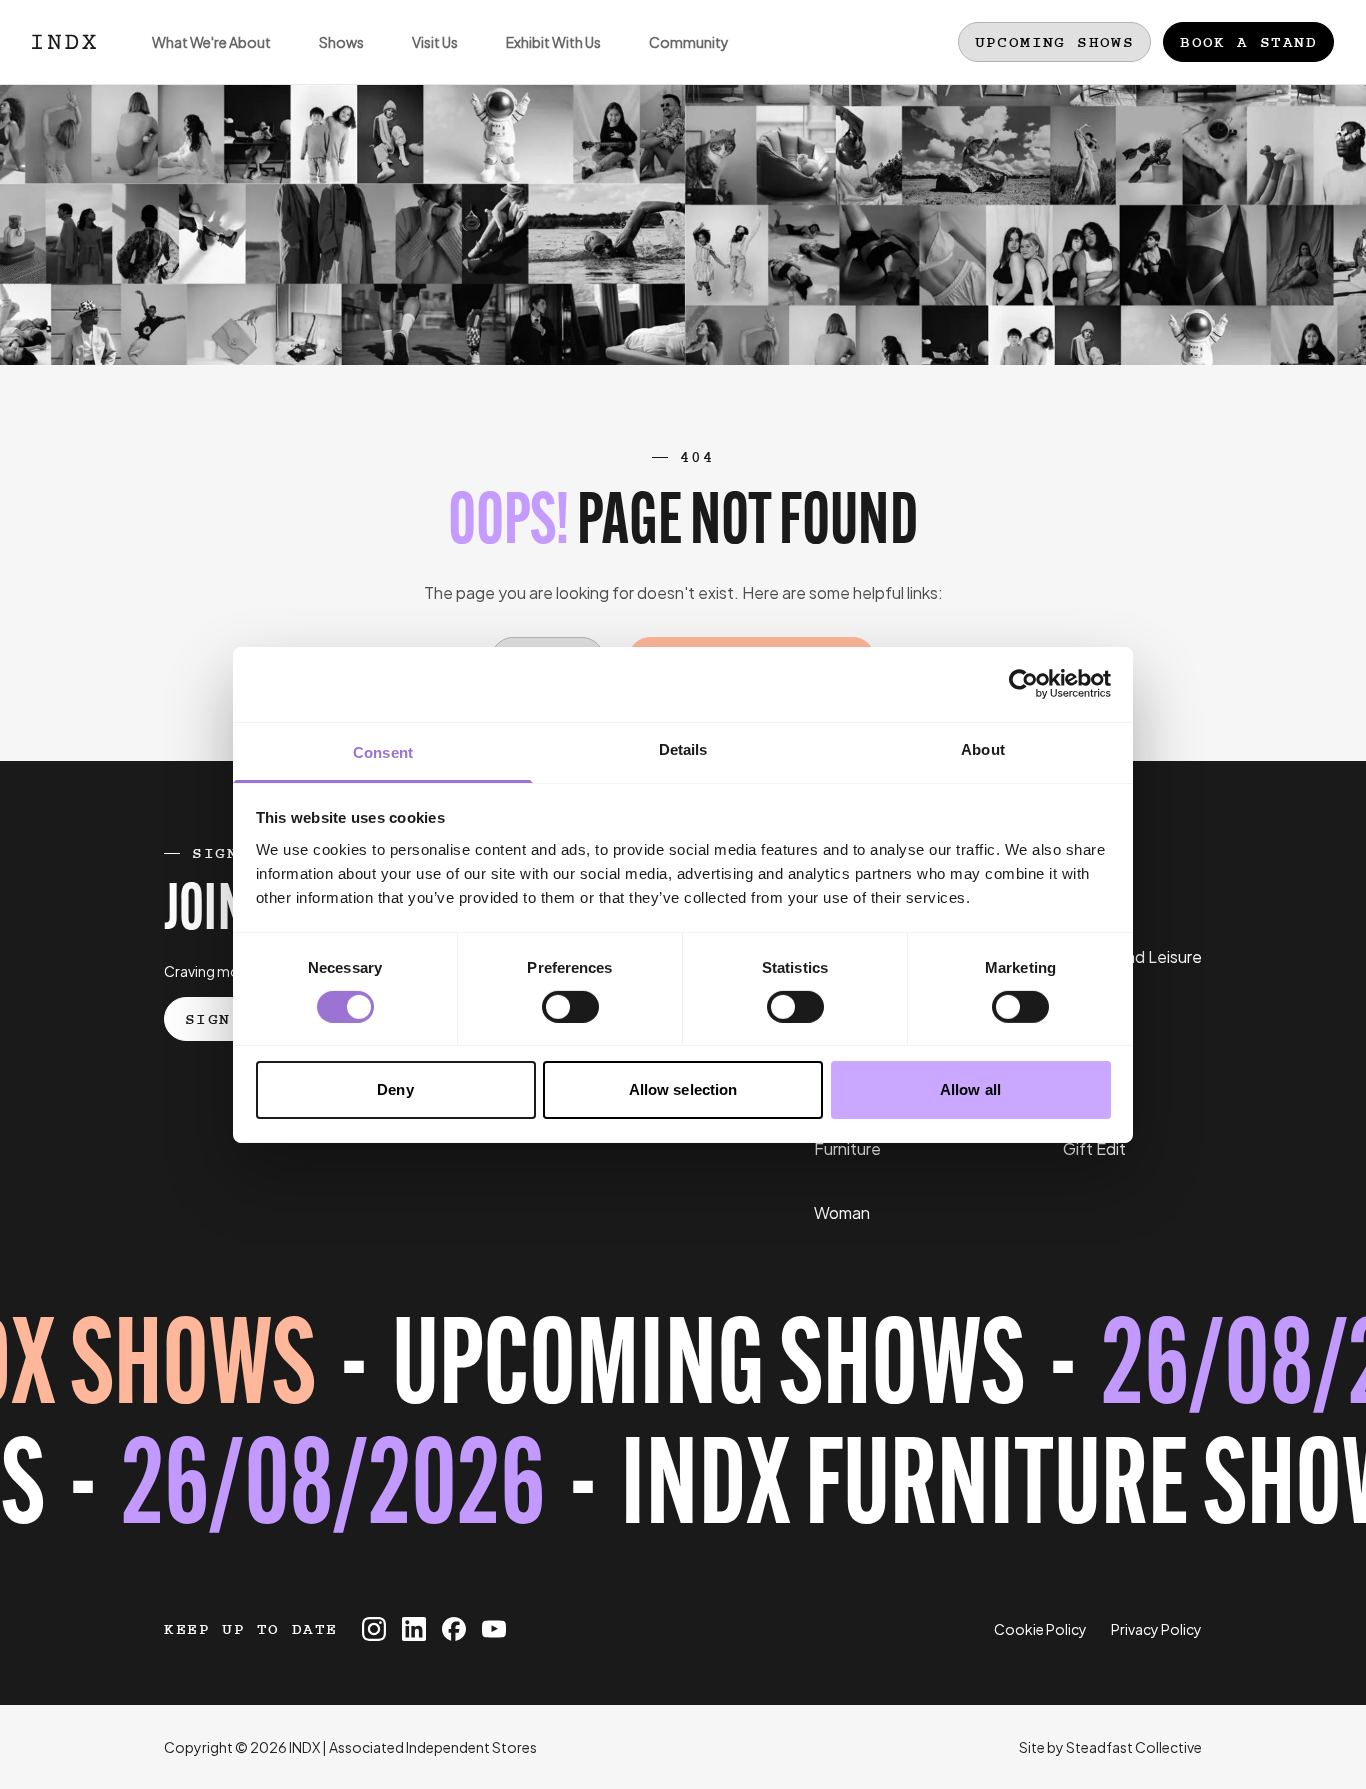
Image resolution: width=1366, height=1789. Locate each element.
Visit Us (435, 42)
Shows (341, 42)
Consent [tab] (383, 751)
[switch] (570, 1007)
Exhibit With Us (553, 42)
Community (689, 42)
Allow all (970, 1089)
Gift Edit (1094, 1148)
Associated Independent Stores (433, 1747)
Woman (842, 1212)
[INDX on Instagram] (374, 1629)
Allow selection (683, 1089)
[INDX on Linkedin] (414, 1629)
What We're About (211, 42)
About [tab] (983, 748)
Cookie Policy (1040, 1629)
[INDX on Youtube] (494, 1629)
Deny (395, 1089)
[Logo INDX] (64, 42)
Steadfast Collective (1134, 1747)
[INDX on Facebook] (454, 1629)
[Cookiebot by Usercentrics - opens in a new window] (1023, 684)
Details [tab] (683, 748)
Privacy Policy (1156, 1629)
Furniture (847, 1148)
